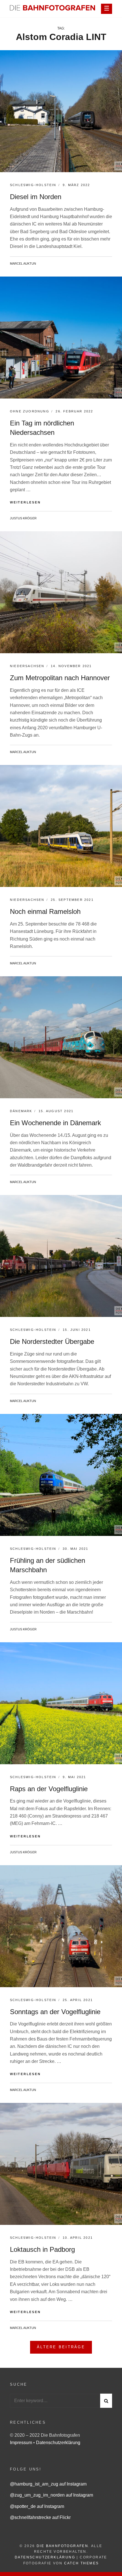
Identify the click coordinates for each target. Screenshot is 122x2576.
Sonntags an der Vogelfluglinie (55, 2012)
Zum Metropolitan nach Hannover (60, 678)
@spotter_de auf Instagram (37, 2506)
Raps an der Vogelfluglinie (49, 1789)
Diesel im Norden (36, 197)
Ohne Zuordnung (30, 411)
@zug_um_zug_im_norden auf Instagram (51, 2495)
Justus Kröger (23, 518)
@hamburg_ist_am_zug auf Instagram (48, 2484)
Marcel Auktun (23, 263)
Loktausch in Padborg (42, 2249)
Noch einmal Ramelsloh (45, 911)
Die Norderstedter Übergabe (52, 1341)
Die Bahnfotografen (62, 2546)
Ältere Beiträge (61, 2347)
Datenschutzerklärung (58, 2443)
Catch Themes (82, 2563)
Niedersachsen (27, 666)
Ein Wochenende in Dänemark (55, 1123)
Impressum (22, 2443)
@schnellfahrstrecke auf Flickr (40, 2517)
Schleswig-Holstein (33, 185)
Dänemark (21, 1111)
